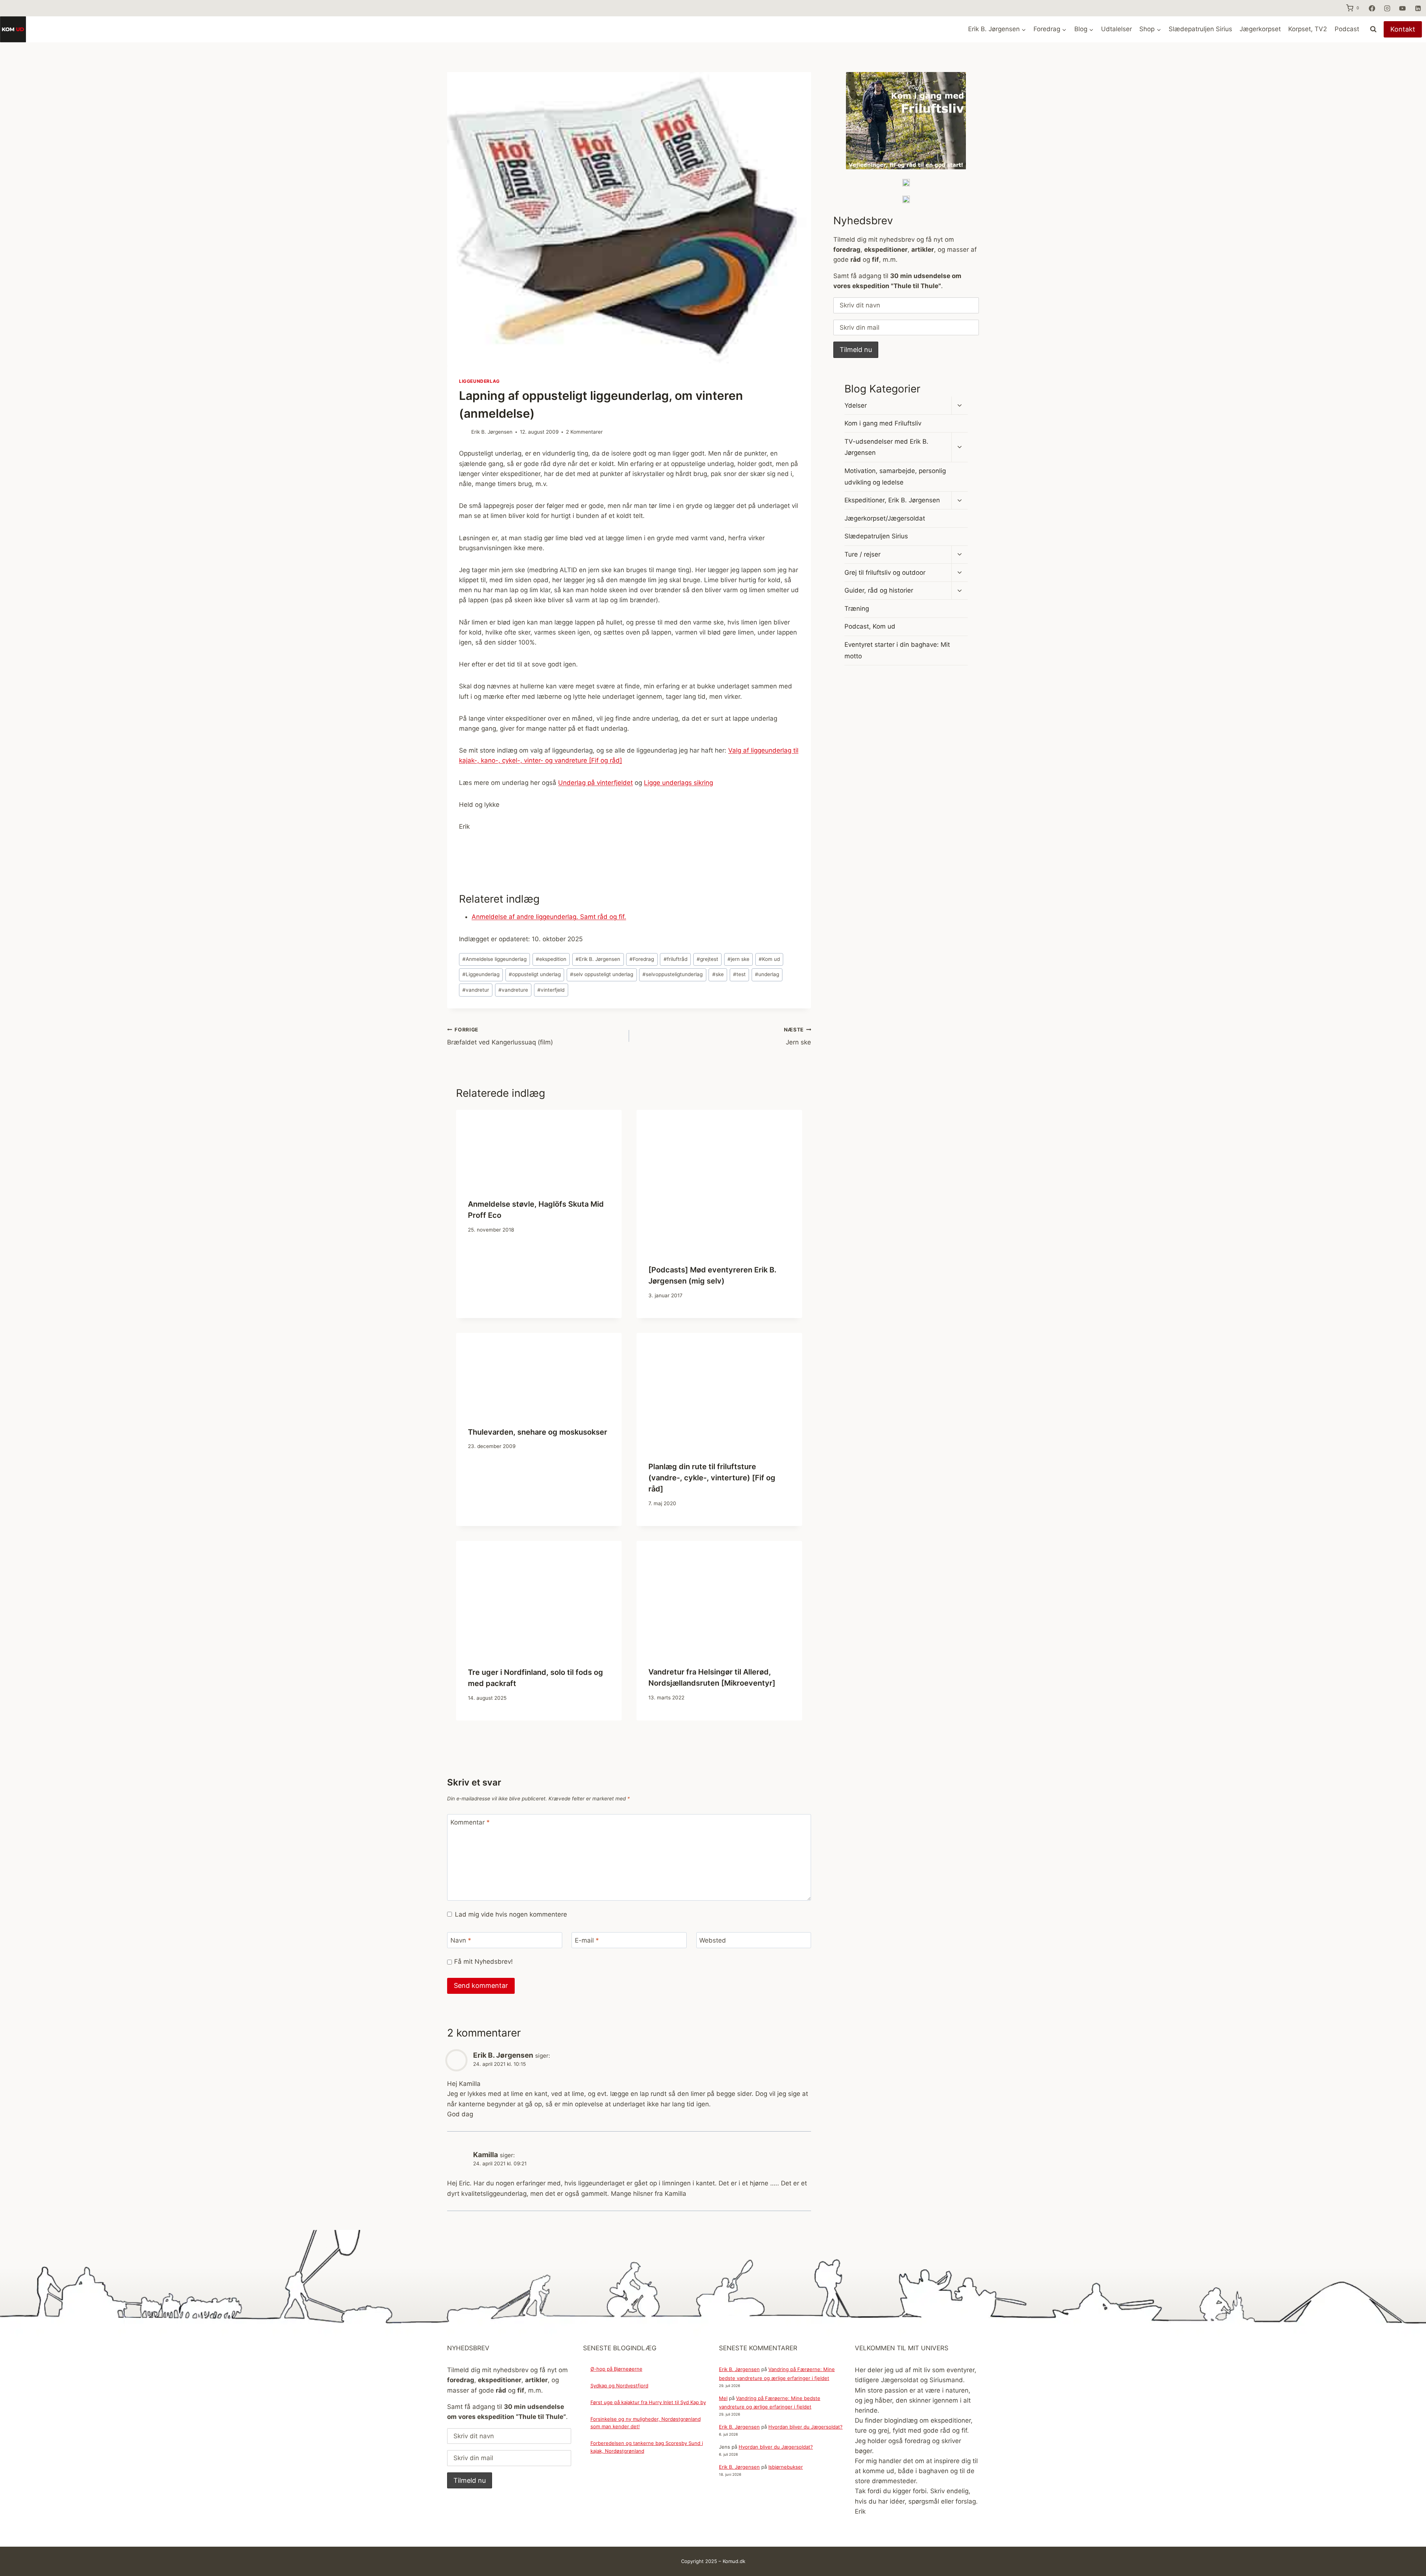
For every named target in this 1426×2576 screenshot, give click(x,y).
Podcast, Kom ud (870, 626)
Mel (723, 2398)
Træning (857, 609)
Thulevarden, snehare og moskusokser (538, 1432)
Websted (713, 1940)
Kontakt (1403, 29)
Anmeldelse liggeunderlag (494, 959)
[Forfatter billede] (464, 432)
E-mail (587, 1940)
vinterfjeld (551, 990)
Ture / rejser (862, 554)
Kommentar (470, 1822)
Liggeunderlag (479, 381)
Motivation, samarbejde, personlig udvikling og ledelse (895, 477)
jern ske (738, 959)
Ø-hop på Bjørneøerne (616, 2369)
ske (718, 974)
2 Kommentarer (584, 432)
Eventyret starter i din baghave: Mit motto (897, 650)
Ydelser (856, 405)
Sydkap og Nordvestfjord (619, 2386)
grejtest (707, 959)
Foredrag (642, 959)
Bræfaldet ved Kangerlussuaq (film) (500, 1036)
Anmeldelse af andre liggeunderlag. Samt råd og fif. (549, 917)
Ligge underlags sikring (678, 783)
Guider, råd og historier (879, 590)
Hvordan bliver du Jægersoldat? (805, 2427)
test (739, 974)
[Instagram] (1387, 8)
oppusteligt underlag (535, 974)
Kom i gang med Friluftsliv (883, 423)
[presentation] (539, 1148)
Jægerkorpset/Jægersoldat (885, 518)
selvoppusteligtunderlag (673, 974)
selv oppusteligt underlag (602, 974)
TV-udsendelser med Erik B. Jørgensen (886, 447)
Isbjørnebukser (786, 2467)
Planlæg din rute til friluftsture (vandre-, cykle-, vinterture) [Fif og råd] (712, 1478)
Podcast (1347, 29)
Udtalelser (1116, 29)
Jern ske (797, 1036)
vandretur (476, 990)
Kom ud (769, 959)
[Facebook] (1372, 8)
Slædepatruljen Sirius (1200, 29)
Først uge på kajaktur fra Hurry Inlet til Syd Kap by (648, 2402)
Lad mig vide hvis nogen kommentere (511, 1914)
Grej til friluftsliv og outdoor (885, 573)
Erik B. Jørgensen (492, 432)
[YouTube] (1403, 8)
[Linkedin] (1418, 8)
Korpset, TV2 (1308, 29)
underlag (767, 974)
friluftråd (675, 959)
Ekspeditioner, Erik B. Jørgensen (892, 500)
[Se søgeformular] (1373, 29)
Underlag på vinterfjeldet (595, 783)
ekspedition (551, 959)
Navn (461, 1940)
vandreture (513, 990)
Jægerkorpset (1260, 29)
